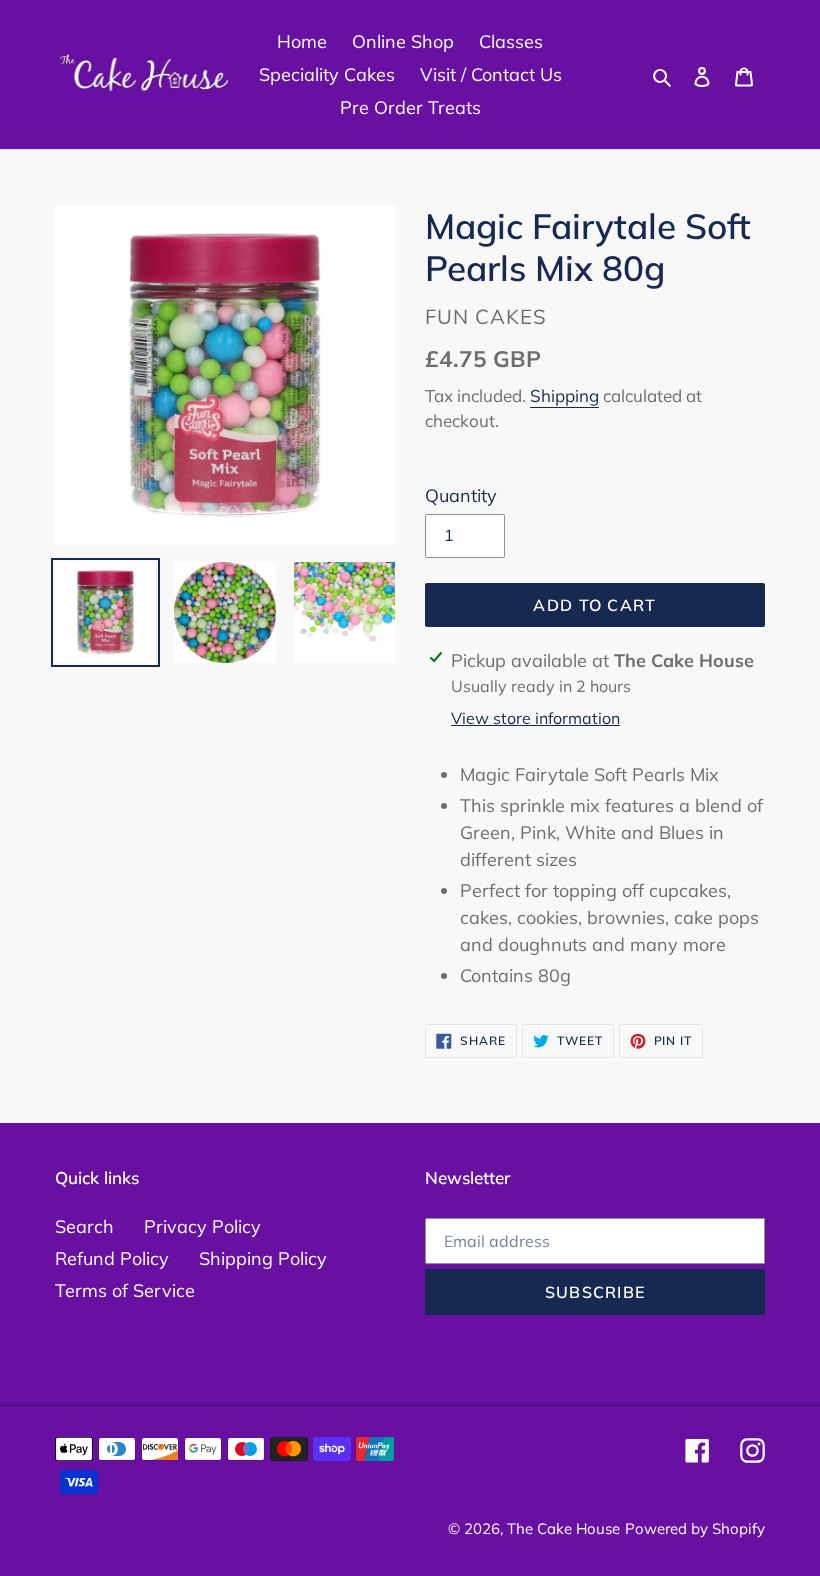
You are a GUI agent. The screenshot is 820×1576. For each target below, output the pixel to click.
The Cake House (563, 1528)
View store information (535, 718)
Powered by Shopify (695, 1528)
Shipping (564, 395)
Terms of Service (125, 1290)
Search (84, 1226)
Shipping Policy (263, 1258)
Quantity (461, 495)
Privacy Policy (202, 1226)
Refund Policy (112, 1258)
